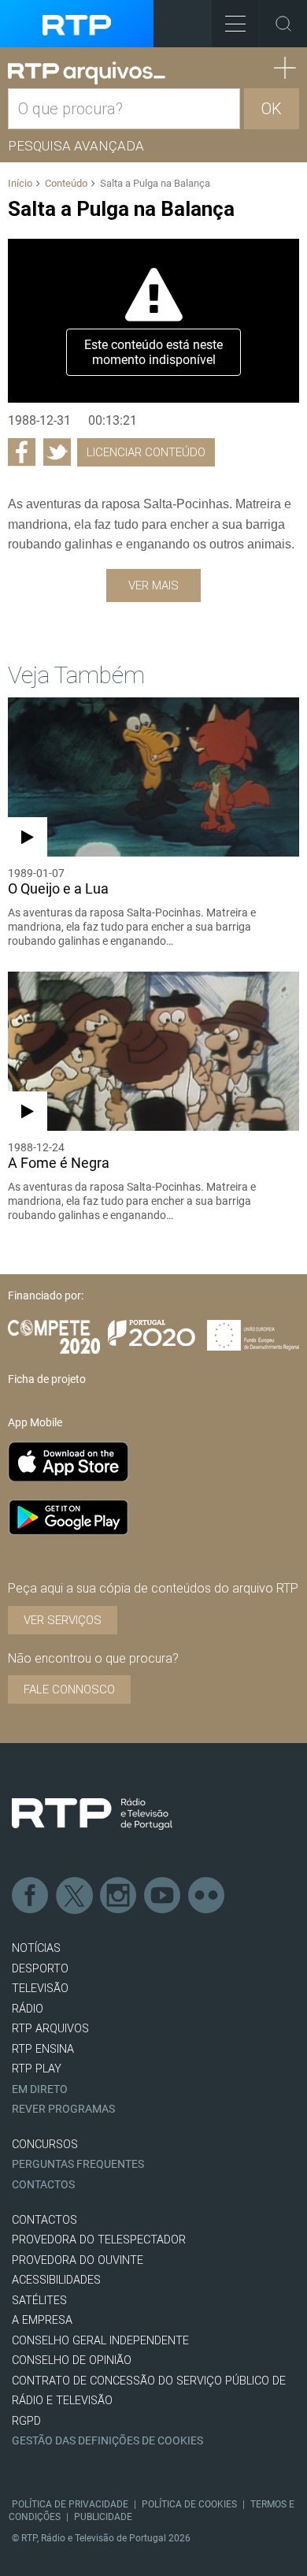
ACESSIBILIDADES (56, 2280)
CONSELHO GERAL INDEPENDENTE (100, 2341)
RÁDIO (28, 2009)
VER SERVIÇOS (63, 1620)
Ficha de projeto (47, 1379)
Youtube (163, 1896)
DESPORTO (40, 1969)
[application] (153, 321)
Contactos (43, 2185)
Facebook (31, 1896)
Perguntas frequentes (78, 2164)
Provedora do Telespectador (99, 2240)
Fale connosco (69, 1689)
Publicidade (103, 2517)
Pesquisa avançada (76, 146)
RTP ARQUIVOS (50, 2029)
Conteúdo (66, 183)
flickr (207, 1896)
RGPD (26, 2421)
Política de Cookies (189, 2504)
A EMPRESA (42, 2320)
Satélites (39, 2301)
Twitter (75, 1896)
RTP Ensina (43, 2049)
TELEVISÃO (40, 1989)
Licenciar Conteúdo (146, 452)
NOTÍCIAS (36, 1948)
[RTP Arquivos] (87, 73)
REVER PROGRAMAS (63, 2109)
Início (20, 183)
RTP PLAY (37, 2069)
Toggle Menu (235, 24)
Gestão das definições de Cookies (107, 2441)
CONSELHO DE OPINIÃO (72, 2360)
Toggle (283, 24)
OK (272, 109)
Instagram (119, 1896)
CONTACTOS (44, 2220)
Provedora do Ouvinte (78, 2260)
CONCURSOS (45, 2145)
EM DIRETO (40, 2089)
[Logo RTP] (92, 1814)
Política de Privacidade (70, 2504)
